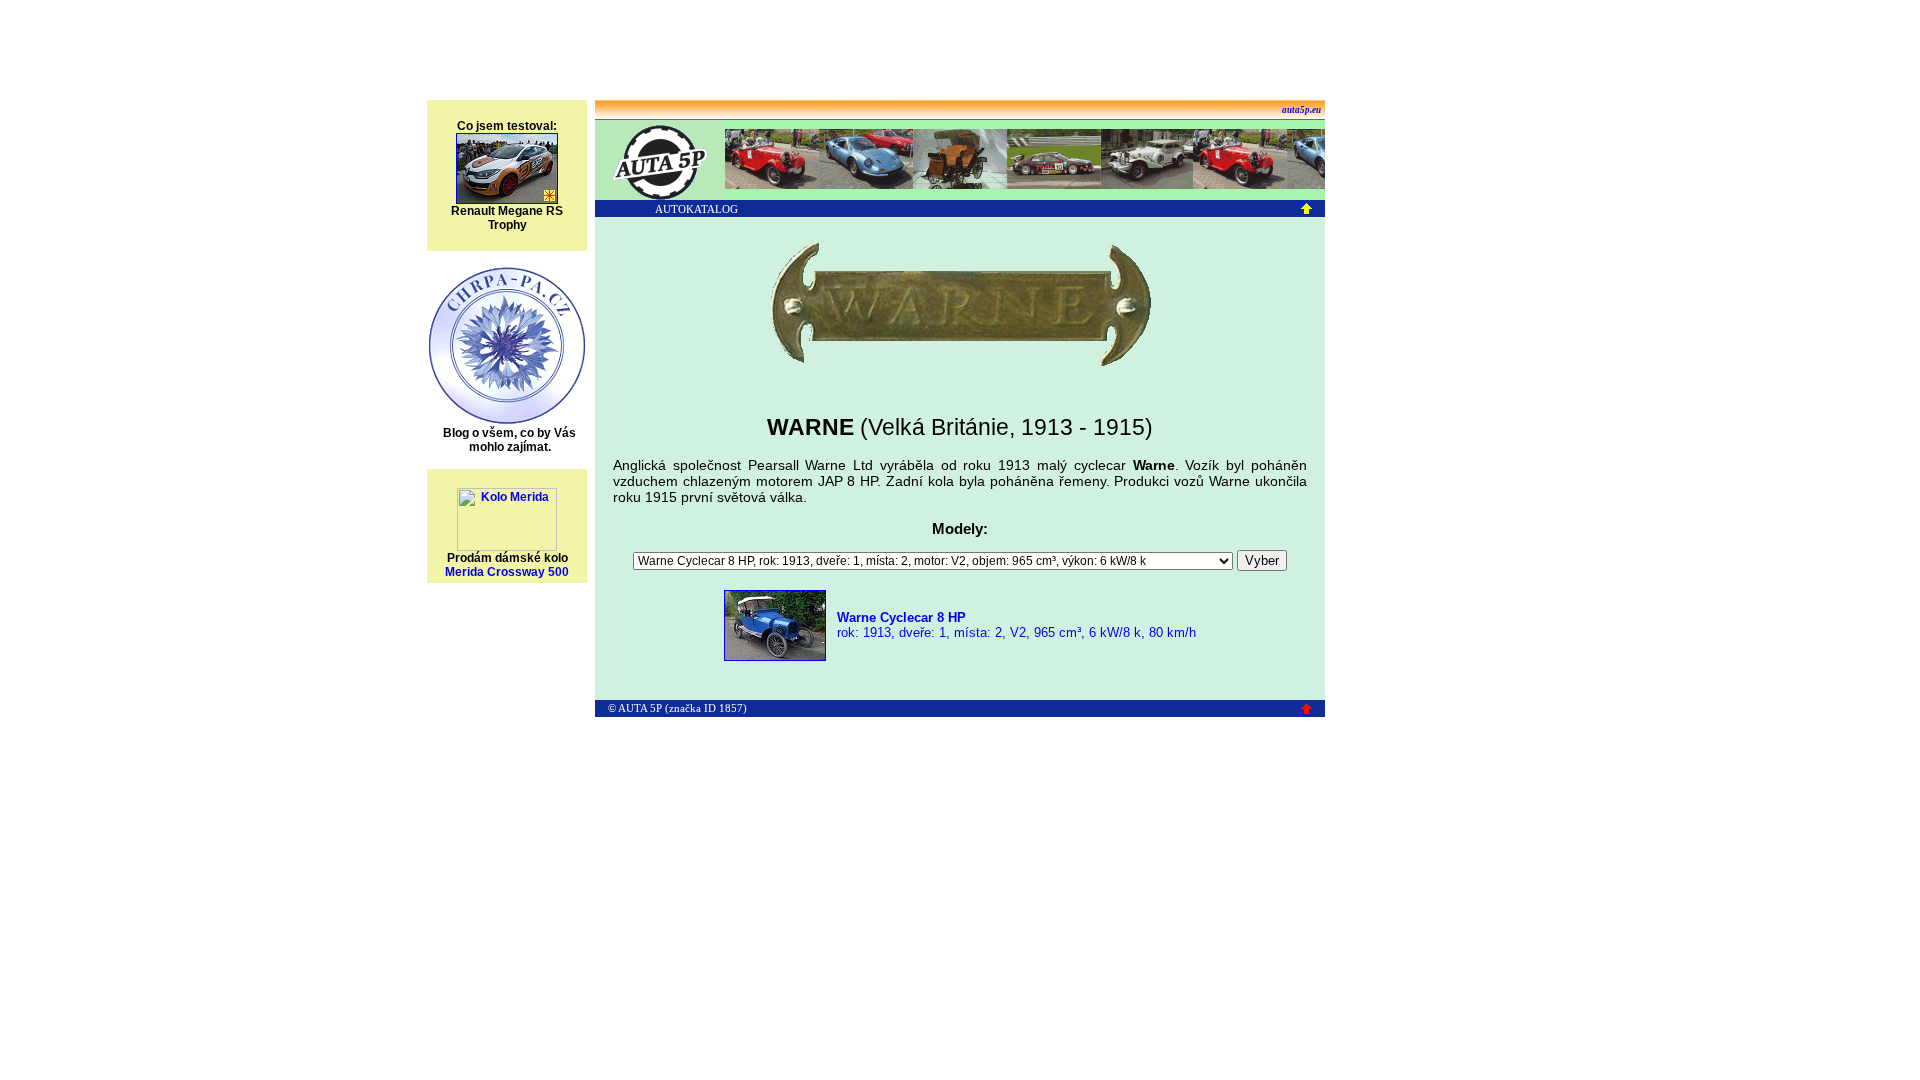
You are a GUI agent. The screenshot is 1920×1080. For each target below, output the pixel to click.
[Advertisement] (960, 53)
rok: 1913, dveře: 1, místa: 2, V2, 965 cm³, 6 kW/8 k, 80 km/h (1014, 625)
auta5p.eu (1301, 110)
